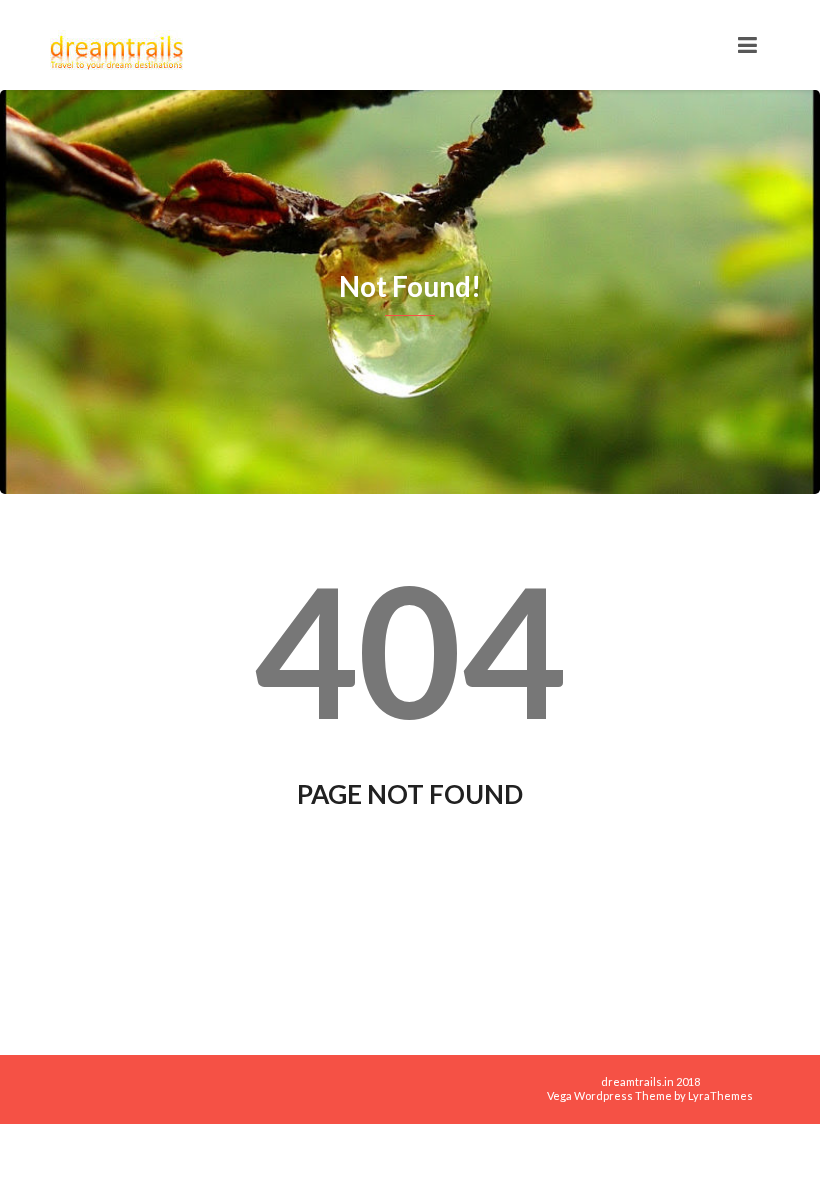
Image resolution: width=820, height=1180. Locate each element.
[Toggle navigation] (747, 45)
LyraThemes (720, 1095)
